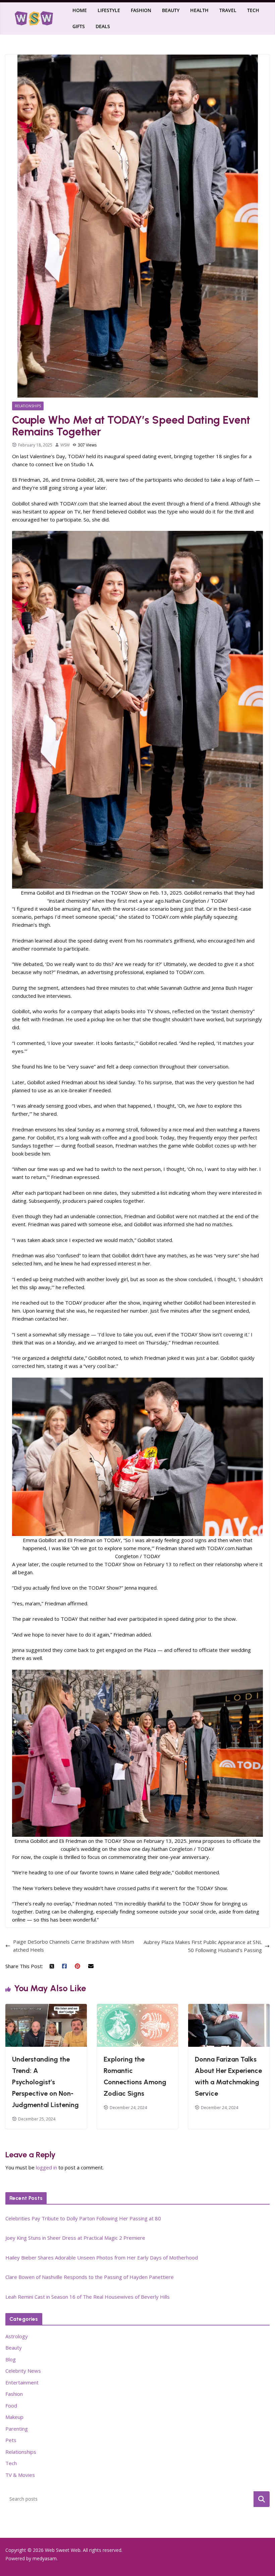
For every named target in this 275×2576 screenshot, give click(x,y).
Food (11, 2406)
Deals (103, 26)
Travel (228, 10)
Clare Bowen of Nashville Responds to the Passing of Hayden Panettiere (90, 2277)
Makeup (14, 2417)
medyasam (45, 2558)
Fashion (141, 10)
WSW (65, 445)
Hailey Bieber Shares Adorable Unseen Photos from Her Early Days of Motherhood (102, 2257)
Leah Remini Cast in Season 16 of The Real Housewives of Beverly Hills (88, 2297)
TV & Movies (20, 2475)
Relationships (28, 406)
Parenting (17, 2429)
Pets (11, 2440)
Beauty (171, 10)
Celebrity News (23, 2371)
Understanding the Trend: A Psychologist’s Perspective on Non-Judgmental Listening (45, 2082)
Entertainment (22, 2382)
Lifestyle (109, 10)
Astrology (17, 2336)
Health (199, 10)
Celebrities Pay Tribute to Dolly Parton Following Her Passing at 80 (83, 2218)
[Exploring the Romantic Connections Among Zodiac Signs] (138, 2008)
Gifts (79, 26)
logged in (46, 2167)
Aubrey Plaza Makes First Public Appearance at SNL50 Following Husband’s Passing (203, 1946)
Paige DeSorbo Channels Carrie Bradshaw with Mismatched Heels (74, 1946)
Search (262, 2499)
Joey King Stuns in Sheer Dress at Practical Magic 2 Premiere (75, 2238)
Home (80, 10)
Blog (11, 2359)
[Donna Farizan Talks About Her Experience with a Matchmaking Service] (229, 2008)
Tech (253, 10)
